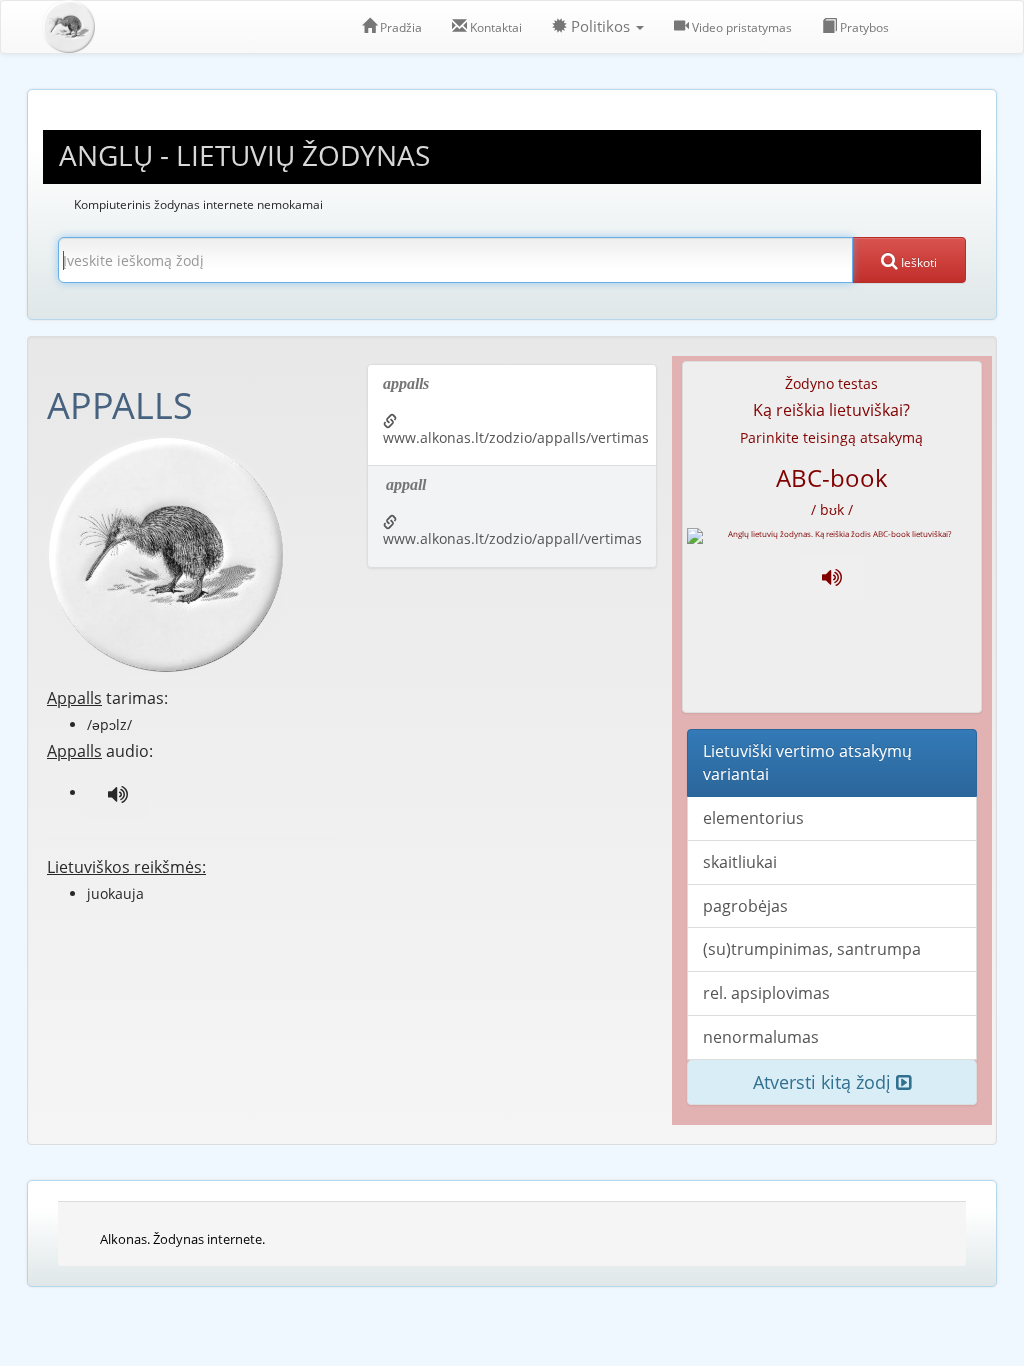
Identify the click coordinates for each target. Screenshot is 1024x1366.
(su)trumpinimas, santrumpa (812, 949)
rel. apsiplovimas (766, 993)
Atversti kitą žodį (824, 1082)
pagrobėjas (745, 906)
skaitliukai (740, 862)
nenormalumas (761, 1037)
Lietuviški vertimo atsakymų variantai (807, 762)
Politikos (600, 26)
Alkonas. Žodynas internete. (182, 1239)
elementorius (753, 818)
